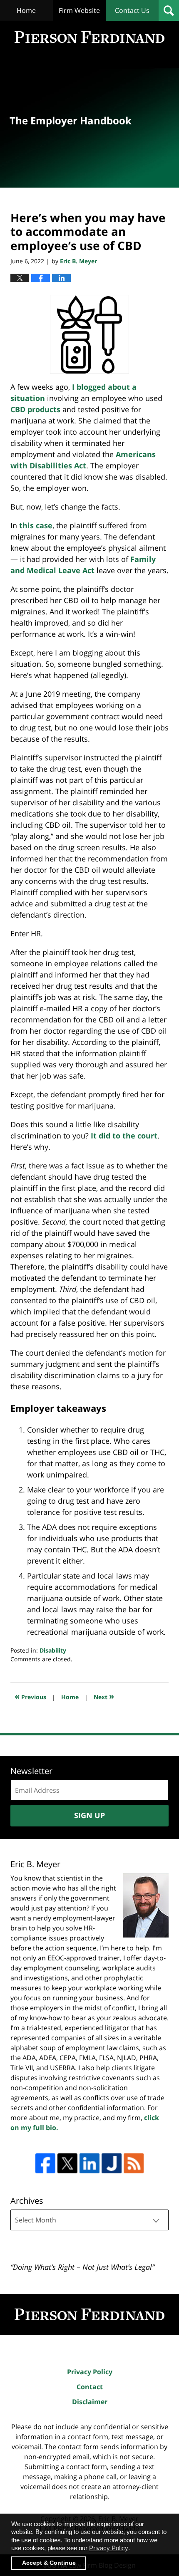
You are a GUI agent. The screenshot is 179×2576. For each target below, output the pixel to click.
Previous (30, 1696)
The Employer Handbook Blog (89, 37)
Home (26, 10)
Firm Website (79, 10)
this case (36, 525)
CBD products (35, 409)
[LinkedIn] (89, 2163)
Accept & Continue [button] (49, 2563)
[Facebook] (45, 2163)
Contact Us (132, 10)
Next (104, 1696)
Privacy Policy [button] (109, 2548)
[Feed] (134, 2163)
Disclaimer (90, 2402)
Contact (90, 2387)
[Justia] (112, 2163)
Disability (53, 1650)
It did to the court (124, 1136)
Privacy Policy (90, 2372)
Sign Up (89, 1815)
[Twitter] (67, 2163)
